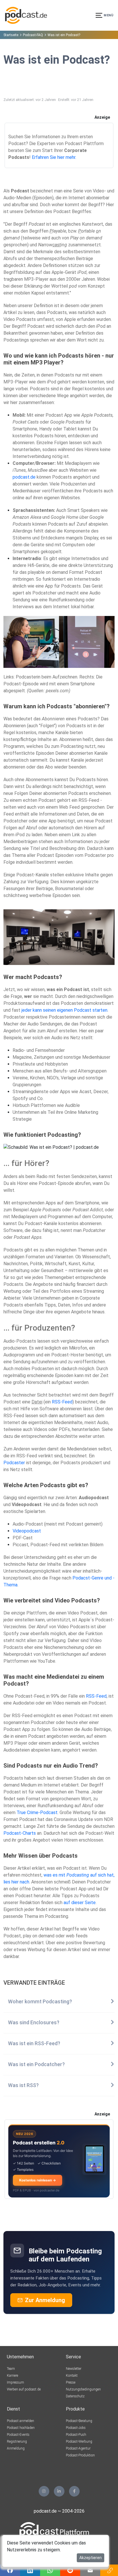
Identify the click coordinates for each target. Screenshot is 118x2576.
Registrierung (17, 2442)
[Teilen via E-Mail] (90, 2570)
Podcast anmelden (20, 2421)
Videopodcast (27, 1531)
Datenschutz (75, 2396)
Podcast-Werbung (79, 2442)
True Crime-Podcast (37, 1812)
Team (11, 2369)
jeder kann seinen (39, 1010)
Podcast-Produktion (80, 2455)
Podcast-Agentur (78, 2448)
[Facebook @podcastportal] (74, 2491)
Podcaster (14, 1463)
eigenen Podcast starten (82, 1010)
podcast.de (24, 477)
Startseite (11, 35)
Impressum (15, 2382)
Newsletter (74, 2369)
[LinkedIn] (59, 2491)
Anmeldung (16, 2448)
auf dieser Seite (80, 1903)
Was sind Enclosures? (34, 2023)
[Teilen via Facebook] (10, 2570)
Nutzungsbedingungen (83, 2389)
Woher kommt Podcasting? (40, 2002)
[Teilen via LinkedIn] (30, 2570)
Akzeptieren (91, 2558)
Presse (71, 2382)
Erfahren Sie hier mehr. (54, 157)
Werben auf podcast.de (24, 2389)
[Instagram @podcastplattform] (44, 2491)
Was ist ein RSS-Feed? (34, 2043)
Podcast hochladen (21, 2428)
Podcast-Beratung (79, 2421)
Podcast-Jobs (76, 2428)
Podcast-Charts (20, 1833)
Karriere (12, 2376)
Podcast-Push (76, 2435)
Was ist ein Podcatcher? (36, 2064)
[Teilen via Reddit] (70, 2570)
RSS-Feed (62, 1402)
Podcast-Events (18, 2435)
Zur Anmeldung (45, 2300)
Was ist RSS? (23, 2085)
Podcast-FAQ (33, 35)
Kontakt (72, 2376)
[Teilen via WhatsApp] (50, 2570)
